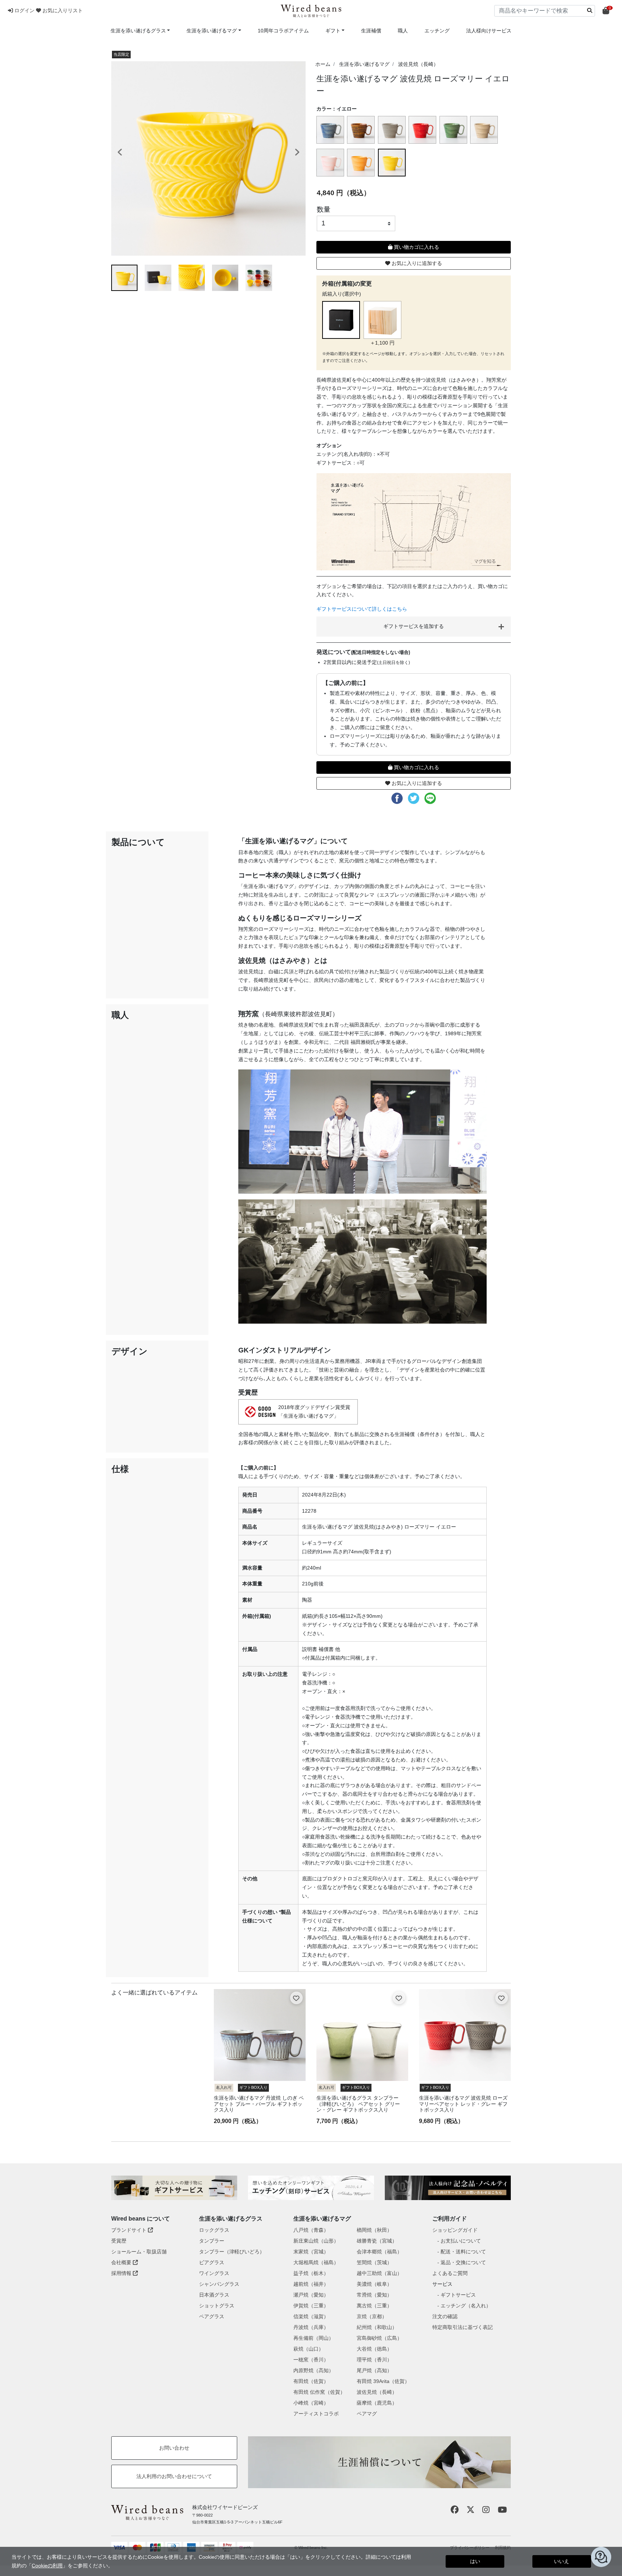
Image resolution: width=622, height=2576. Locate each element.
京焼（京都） (372, 2316)
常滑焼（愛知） (374, 2295)
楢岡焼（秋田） (374, 2230)
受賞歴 (119, 2241)
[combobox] (545, 11)
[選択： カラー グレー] (393, 130)
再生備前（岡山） (314, 2338)
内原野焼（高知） (314, 2370)
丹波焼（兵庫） (311, 2327)
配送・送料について (463, 2252)
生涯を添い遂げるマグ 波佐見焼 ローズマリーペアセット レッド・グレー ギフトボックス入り (463, 2104)
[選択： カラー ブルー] (331, 130)
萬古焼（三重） (374, 2306)
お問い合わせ (174, 2448)
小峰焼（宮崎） (311, 2403)
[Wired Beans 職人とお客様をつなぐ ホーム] (311, 11)
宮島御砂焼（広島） (379, 2338)
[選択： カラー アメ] (362, 130)
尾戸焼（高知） (374, 2370)
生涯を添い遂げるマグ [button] (212, 31)
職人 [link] (403, 31)
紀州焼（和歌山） (377, 2327)
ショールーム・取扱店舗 (139, 2252)
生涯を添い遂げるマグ (364, 64)
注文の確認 (445, 2316)
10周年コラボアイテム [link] (283, 31)
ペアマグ (367, 2414)
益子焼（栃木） (311, 2273)
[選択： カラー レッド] (423, 130)
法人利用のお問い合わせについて (174, 2476)
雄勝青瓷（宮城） (377, 2241)
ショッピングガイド (455, 2230)
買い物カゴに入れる (416, 247)
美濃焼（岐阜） (374, 2284)
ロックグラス (214, 2230)
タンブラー (212, 2241)
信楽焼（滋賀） (311, 2316)
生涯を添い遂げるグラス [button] (138, 31)
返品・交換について (463, 2262)
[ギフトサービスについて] (174, 2188)
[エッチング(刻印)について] (311, 2188)
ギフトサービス (458, 2295)
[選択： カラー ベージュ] (485, 130)
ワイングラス (214, 2273)
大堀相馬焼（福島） (316, 2262)
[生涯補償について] (379, 2462)
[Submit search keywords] (590, 10)
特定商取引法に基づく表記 (463, 2327)
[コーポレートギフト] (448, 2188)
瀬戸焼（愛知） (311, 2295)
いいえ (562, 2561)
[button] (22, 10)
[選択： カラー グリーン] (454, 130)
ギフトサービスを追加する (414, 626)
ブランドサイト (130, 2230)
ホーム (323, 64)
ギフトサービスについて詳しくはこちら (362, 609)
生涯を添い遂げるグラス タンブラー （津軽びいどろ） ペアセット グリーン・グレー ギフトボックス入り (358, 2104)
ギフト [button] (333, 31)
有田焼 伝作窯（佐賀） (319, 2392)
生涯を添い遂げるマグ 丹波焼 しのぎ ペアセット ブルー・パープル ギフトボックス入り (259, 2104)
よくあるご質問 (450, 2273)
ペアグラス (212, 2316)
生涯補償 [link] (371, 31)
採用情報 (122, 2273)
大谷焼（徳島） (374, 2349)
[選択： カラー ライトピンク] (331, 163)
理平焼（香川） (374, 2360)
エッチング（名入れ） (466, 2306)
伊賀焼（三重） (311, 2306)
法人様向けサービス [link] (489, 31)
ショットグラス (217, 2306)
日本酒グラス (214, 2295)
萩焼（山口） (308, 2349)
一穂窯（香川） (311, 2360)
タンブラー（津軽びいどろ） (232, 2252)
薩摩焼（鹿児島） (377, 2403)
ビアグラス (212, 2262)
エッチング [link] (437, 31)
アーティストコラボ (316, 2414)
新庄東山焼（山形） (316, 2241)
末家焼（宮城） (311, 2252)
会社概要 (122, 2262)
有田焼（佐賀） (311, 2381)
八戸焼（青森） (311, 2230)
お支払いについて (461, 2241)
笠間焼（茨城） (374, 2262)
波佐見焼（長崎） (418, 64)
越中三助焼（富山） (379, 2273)
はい (475, 2561)
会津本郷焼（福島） (379, 2252)
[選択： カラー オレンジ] (362, 163)
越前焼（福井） (311, 2284)
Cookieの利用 (47, 2566)
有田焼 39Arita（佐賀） (383, 2381)
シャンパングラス (219, 2284)
